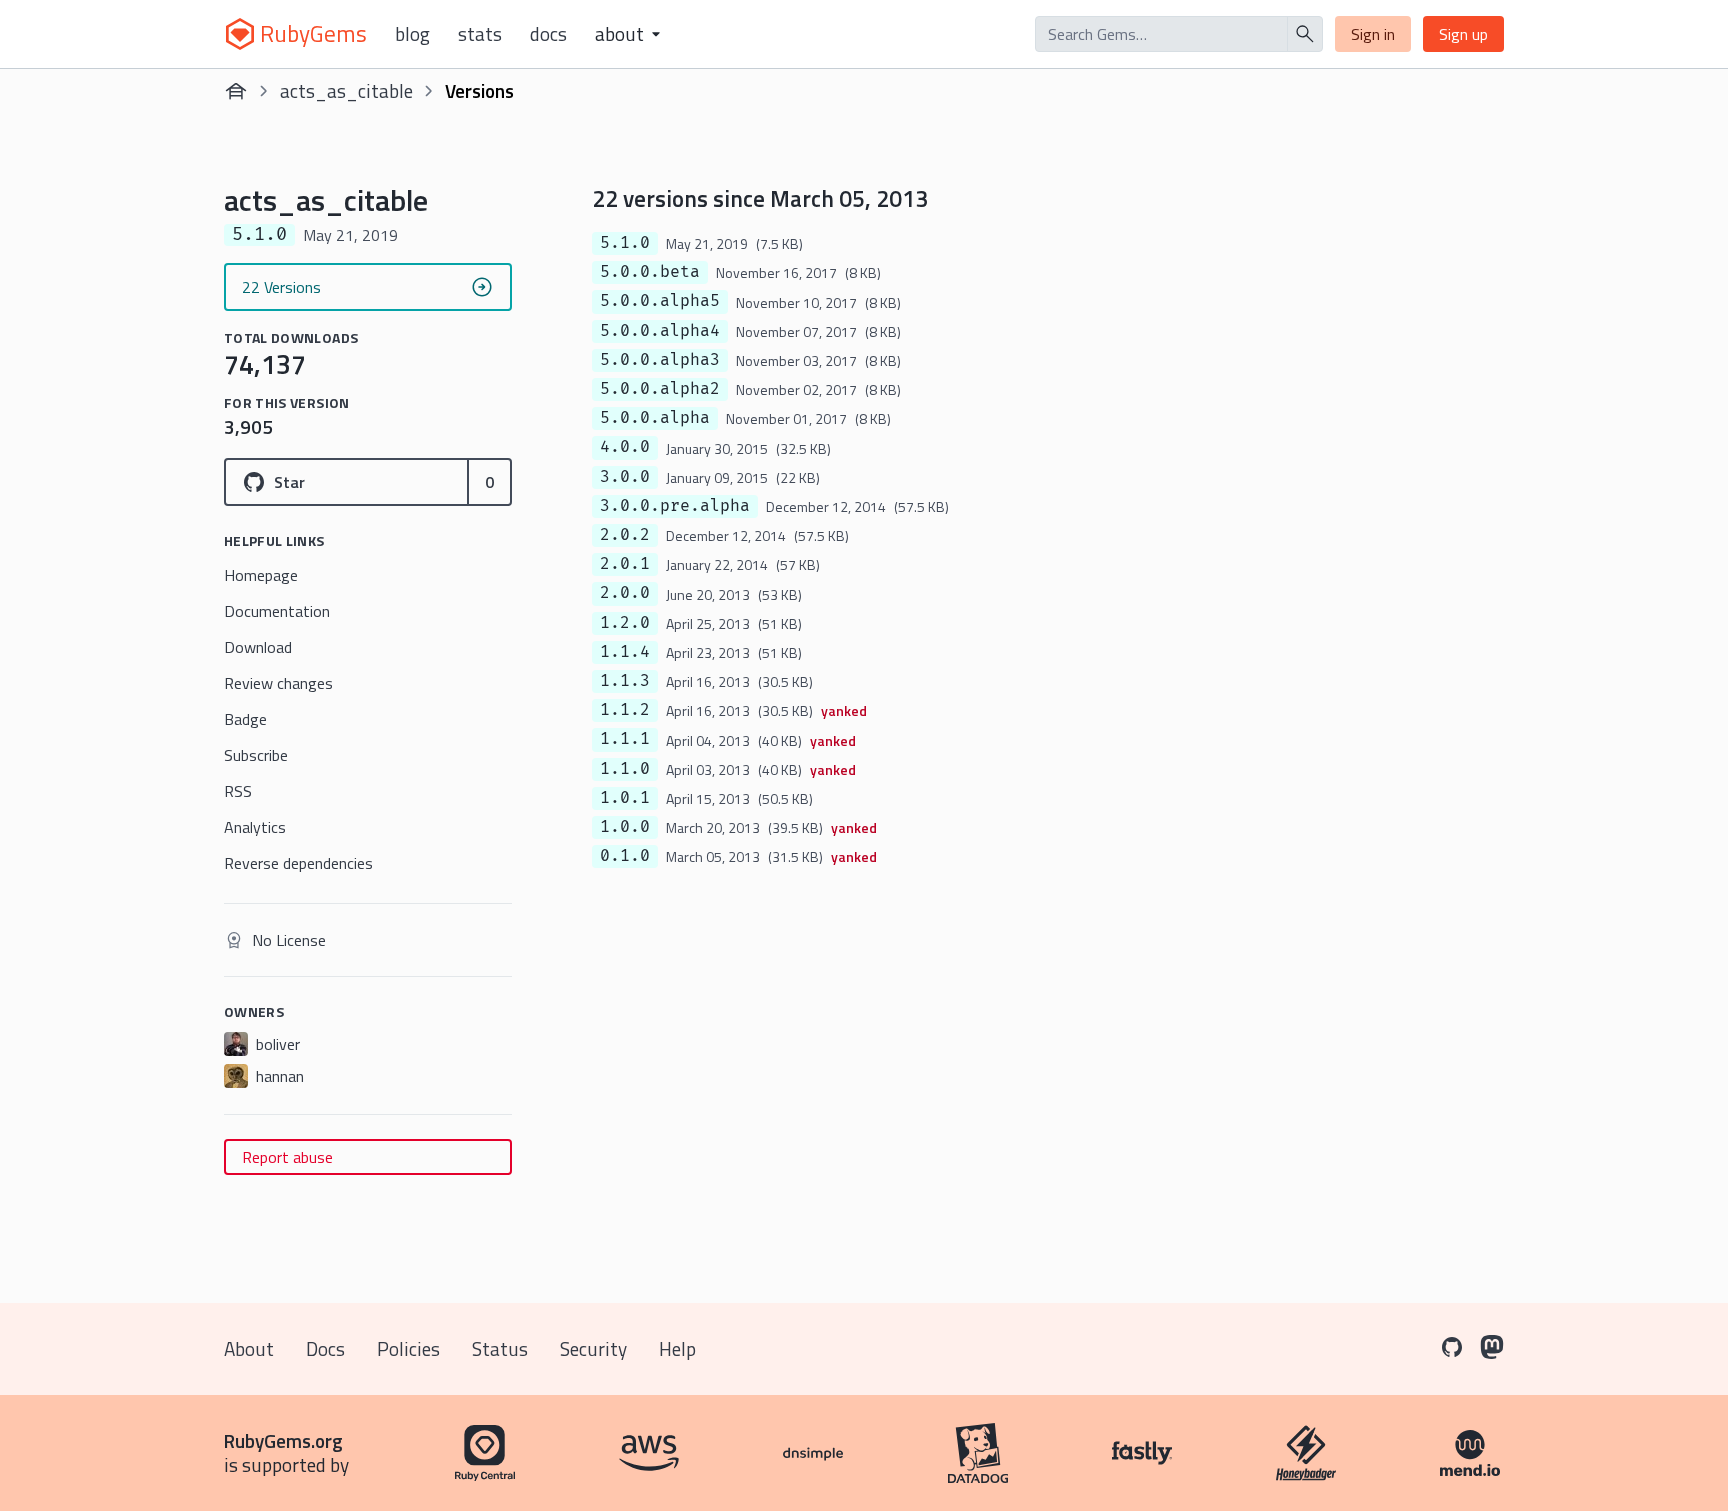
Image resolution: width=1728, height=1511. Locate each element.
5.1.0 (625, 243)
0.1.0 (625, 856)
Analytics (255, 827)
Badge (245, 719)
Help (677, 1348)
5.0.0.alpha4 (660, 331)
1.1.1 (625, 739)
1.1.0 (625, 769)
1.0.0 (625, 827)
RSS (238, 791)
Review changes (278, 683)
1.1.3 (625, 681)
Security (593, 1348)
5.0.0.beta (650, 272)
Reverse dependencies (298, 863)
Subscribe (256, 755)
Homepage (261, 575)
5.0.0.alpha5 (660, 301)
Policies (408, 1348)
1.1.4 (625, 652)
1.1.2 (625, 710)
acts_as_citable (346, 90)
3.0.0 (625, 477)
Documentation (277, 611)
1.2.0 (625, 623)
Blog (412, 34)
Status (500, 1348)
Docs (548, 34)
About (249, 1348)
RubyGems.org (283, 1440)
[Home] (236, 91)
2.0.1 (625, 564)
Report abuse (287, 1157)
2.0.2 (625, 535)
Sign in (1373, 34)
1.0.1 (625, 798)
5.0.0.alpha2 (660, 389)
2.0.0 (625, 593)
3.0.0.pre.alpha (675, 506)
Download (258, 647)
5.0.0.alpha (655, 418)
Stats (480, 34)
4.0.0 (625, 447)
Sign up (1463, 34)
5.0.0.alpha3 (660, 360)
